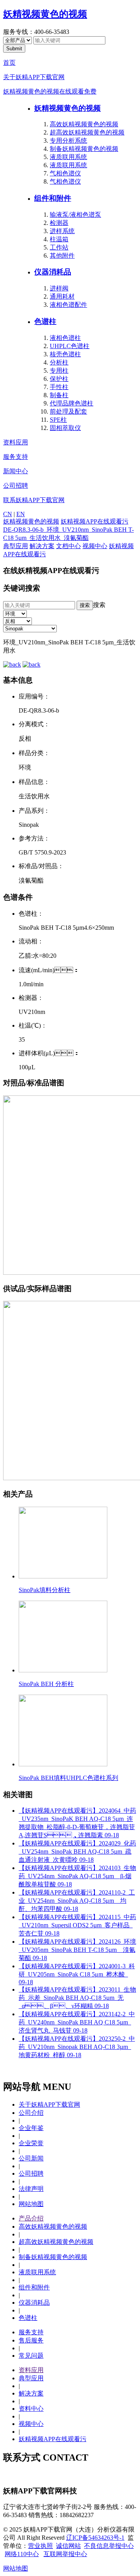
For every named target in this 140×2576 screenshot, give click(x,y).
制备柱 (59, 395)
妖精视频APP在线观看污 (94, 521)
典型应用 (16, 546)
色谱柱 (45, 321)
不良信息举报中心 (109, 2546)
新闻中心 (16, 471)
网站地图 (31, 2204)
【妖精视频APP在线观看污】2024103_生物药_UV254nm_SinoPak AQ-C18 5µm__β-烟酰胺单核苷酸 (77, 1876)
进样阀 (59, 288)
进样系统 (62, 231)
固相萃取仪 (65, 428)
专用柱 (59, 371)
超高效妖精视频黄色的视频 (87, 132)
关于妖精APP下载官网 (34, 77)
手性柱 (59, 387)
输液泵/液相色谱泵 (75, 215)
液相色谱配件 (68, 305)
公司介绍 (31, 2113)
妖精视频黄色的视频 (45, 14)
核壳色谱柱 (65, 354)
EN (21, 514)
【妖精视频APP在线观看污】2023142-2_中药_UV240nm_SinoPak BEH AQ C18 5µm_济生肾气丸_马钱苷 (77, 2022)
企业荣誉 (31, 2143)
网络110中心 (22, 2554)
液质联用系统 (68, 157)
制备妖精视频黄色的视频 (84, 149)
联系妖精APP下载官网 (34, 500)
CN (8, 514)
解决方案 (42, 546)
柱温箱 (59, 239)
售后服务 (31, 2340)
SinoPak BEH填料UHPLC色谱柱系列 (68, 1778)
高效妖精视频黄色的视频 (84, 124)
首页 (9, 63)
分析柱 (59, 362)
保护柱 (59, 379)
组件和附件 (53, 198)
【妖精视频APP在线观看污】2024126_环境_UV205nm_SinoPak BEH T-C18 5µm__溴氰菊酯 (77, 1950)
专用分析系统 (68, 141)
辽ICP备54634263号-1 (95, 2538)
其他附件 (62, 256)
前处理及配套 (68, 411)
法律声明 (31, 2189)
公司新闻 (31, 2158)
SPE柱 (58, 420)
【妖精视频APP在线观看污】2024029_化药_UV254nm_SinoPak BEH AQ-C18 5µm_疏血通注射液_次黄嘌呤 (77, 1851)
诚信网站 (68, 2546)
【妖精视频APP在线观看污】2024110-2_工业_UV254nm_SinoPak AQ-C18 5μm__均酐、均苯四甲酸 (77, 1901)
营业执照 (40, 2546)
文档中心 (68, 546)
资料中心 (31, 2409)
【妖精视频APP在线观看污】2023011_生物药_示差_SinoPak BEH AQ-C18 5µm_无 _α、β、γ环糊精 (77, 1998)
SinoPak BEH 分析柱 (46, 1684)
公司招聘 (16, 486)
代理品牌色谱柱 (72, 403)
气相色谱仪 (65, 173)
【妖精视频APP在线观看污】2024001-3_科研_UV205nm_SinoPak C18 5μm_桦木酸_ (77, 1974)
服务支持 (16, 457)
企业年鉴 (31, 2128)
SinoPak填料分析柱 (45, 1590)
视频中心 (95, 546)
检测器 (59, 223)
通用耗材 (62, 296)
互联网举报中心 (65, 2554)
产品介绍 (31, 2218)
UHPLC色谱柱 (70, 346)
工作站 (59, 247)
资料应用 (16, 442)
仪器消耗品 (53, 272)
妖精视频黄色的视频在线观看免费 (50, 91)
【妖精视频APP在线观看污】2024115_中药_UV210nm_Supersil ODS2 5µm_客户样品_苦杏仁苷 (77, 1925)
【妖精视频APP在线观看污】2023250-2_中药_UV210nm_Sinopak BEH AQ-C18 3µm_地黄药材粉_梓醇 (77, 2047)
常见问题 (31, 2356)
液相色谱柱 (65, 338)
